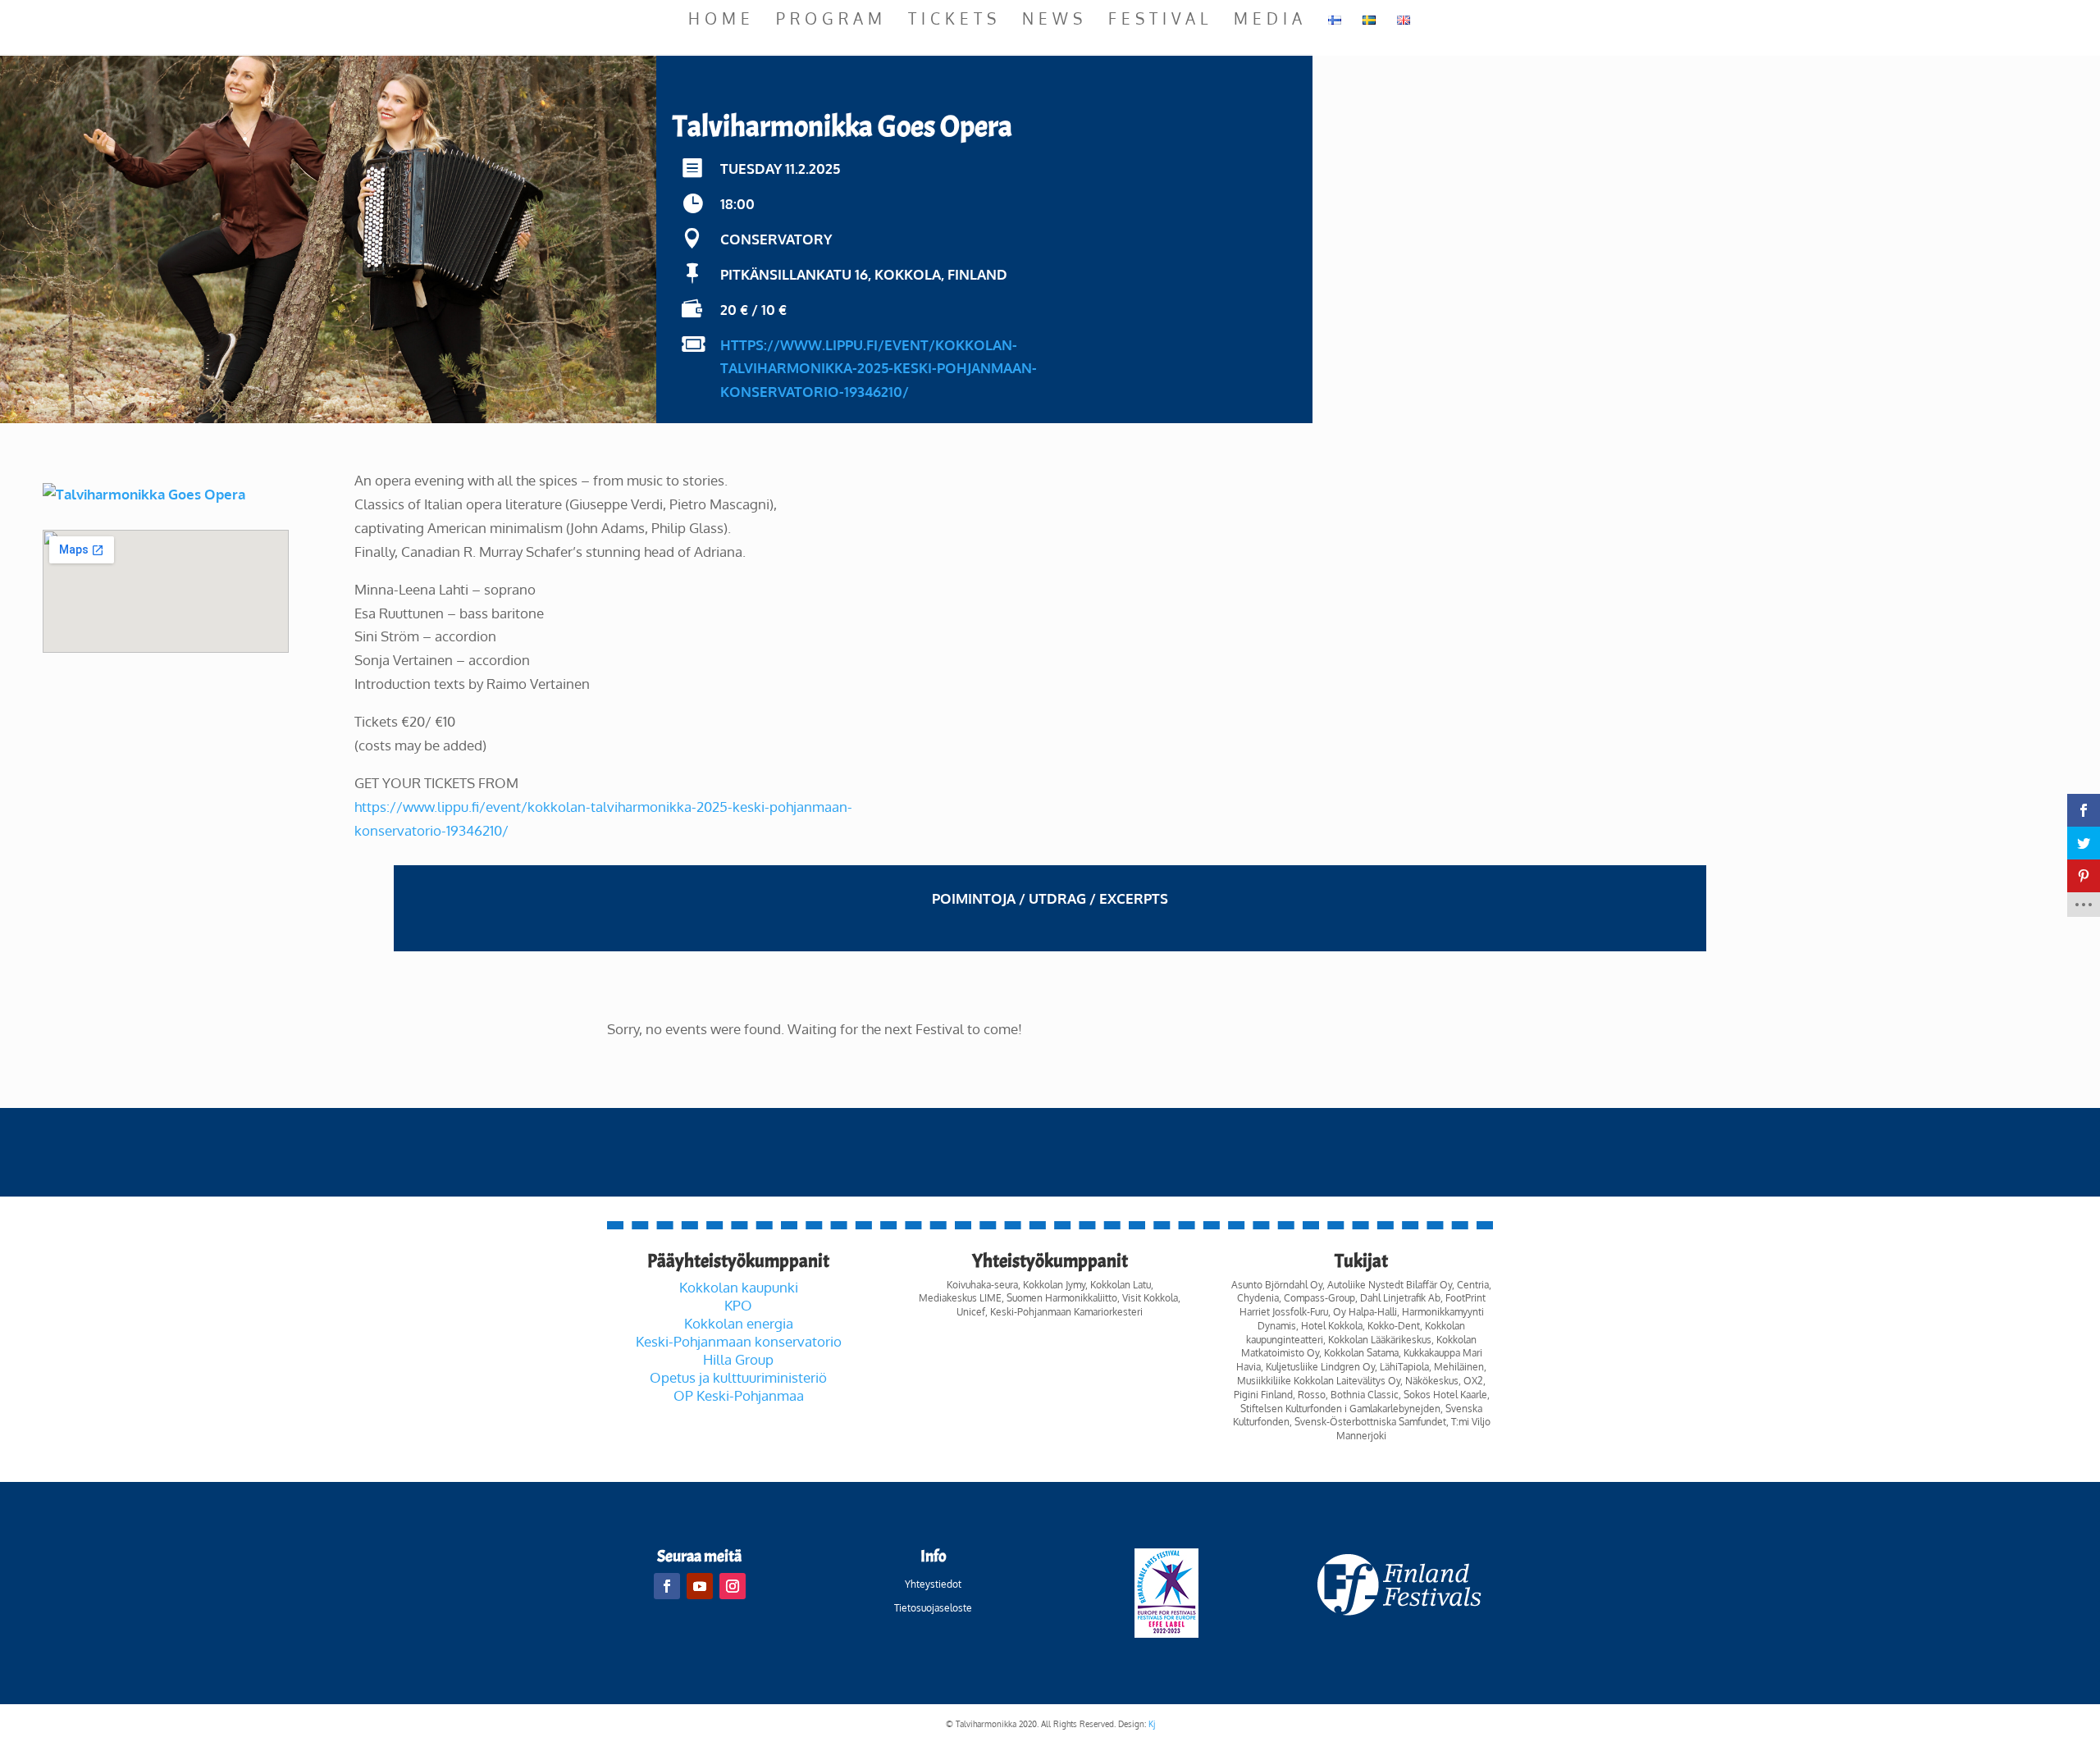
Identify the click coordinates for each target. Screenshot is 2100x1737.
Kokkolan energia (739, 1323)
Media (1270, 20)
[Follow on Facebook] (667, 1586)
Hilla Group (738, 1359)
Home (721, 20)
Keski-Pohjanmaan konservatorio (739, 1341)
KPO (738, 1305)
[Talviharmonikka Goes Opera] (144, 494)
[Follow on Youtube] (700, 1586)
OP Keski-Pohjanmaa (739, 1395)
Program (831, 20)
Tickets (954, 20)
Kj (1152, 1724)
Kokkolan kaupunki (739, 1287)
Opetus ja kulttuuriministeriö (738, 1377)
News (1055, 20)
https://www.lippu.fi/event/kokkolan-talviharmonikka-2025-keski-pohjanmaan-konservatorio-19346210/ (879, 369)
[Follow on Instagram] (733, 1586)
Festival (1160, 20)
